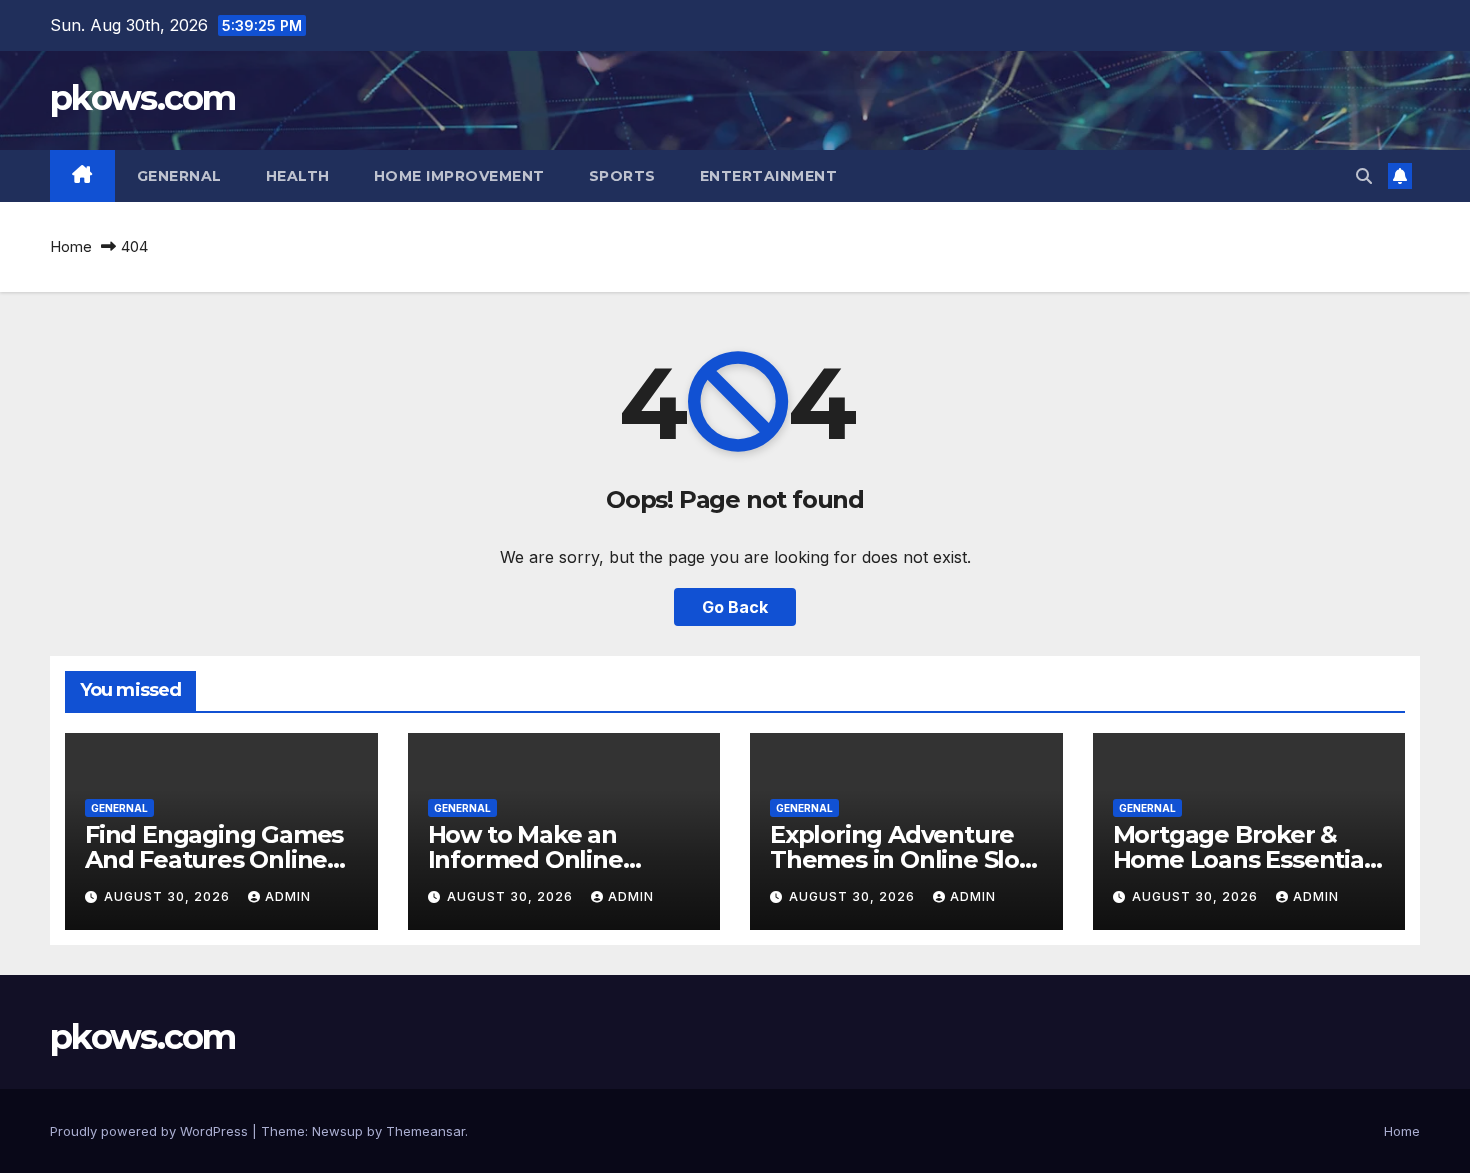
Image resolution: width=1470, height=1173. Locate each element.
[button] (1364, 176)
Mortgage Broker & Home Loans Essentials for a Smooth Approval (1248, 859)
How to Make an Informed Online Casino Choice (525, 859)
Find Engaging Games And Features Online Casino (214, 859)
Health (298, 176)
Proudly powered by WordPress (151, 1131)
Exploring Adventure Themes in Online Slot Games (899, 859)
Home (71, 246)
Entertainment (769, 176)
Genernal (179, 176)
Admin (288, 896)
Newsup (337, 1131)
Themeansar (425, 1131)
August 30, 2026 (169, 896)
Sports (622, 176)
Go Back (735, 607)
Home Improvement (459, 176)
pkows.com (143, 98)
